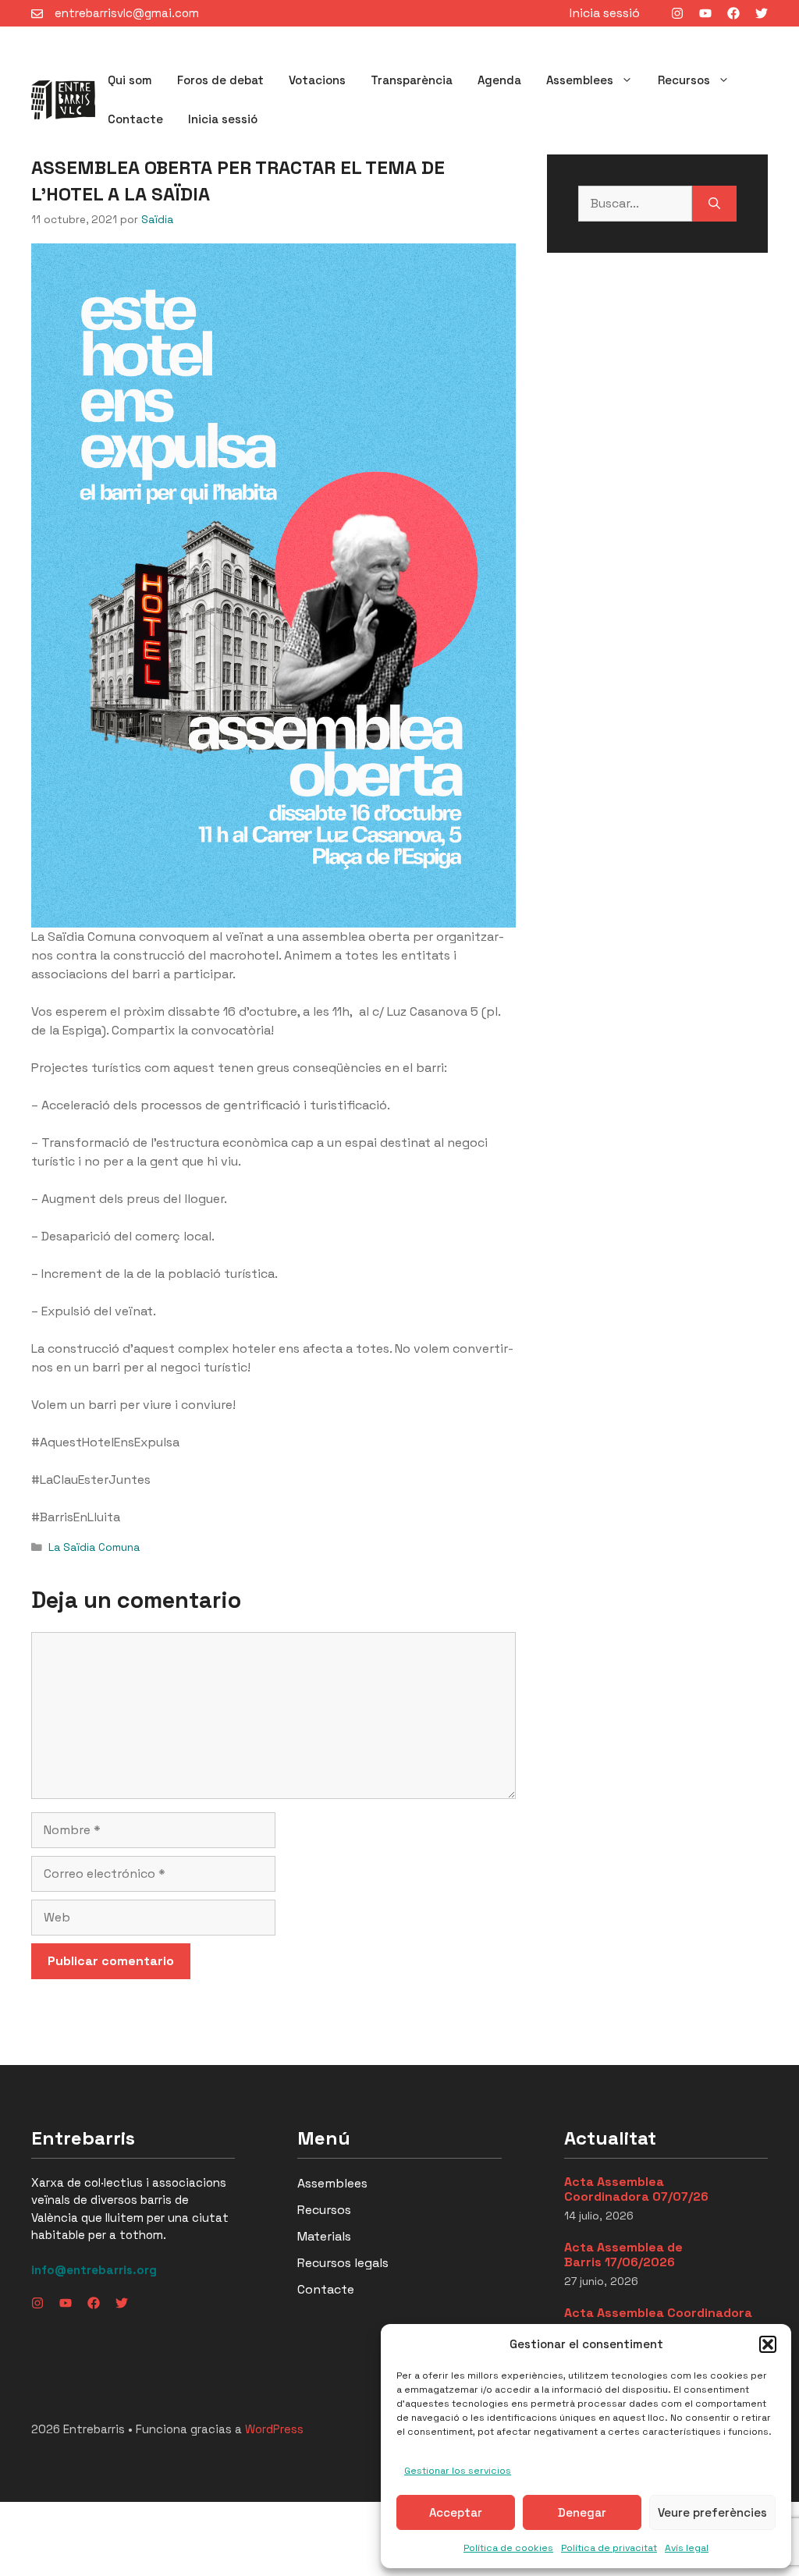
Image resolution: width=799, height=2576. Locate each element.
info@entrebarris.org (94, 2270)
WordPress (274, 2429)
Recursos (684, 80)
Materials (324, 2236)
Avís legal (687, 2548)
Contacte (135, 119)
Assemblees (580, 80)
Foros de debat (220, 80)
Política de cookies (508, 2548)
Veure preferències (712, 2512)
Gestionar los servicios (458, 2471)
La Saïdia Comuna (94, 1547)
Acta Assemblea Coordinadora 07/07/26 (636, 2189)
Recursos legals (343, 2263)
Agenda (499, 80)
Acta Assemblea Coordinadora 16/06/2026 (658, 2320)
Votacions (317, 80)
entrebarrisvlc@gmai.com (127, 13)
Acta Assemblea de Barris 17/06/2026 (623, 2255)
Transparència (412, 80)
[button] (768, 2344)
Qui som (130, 80)
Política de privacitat (609, 2548)
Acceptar (456, 2512)
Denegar (582, 2512)
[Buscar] (714, 204)
